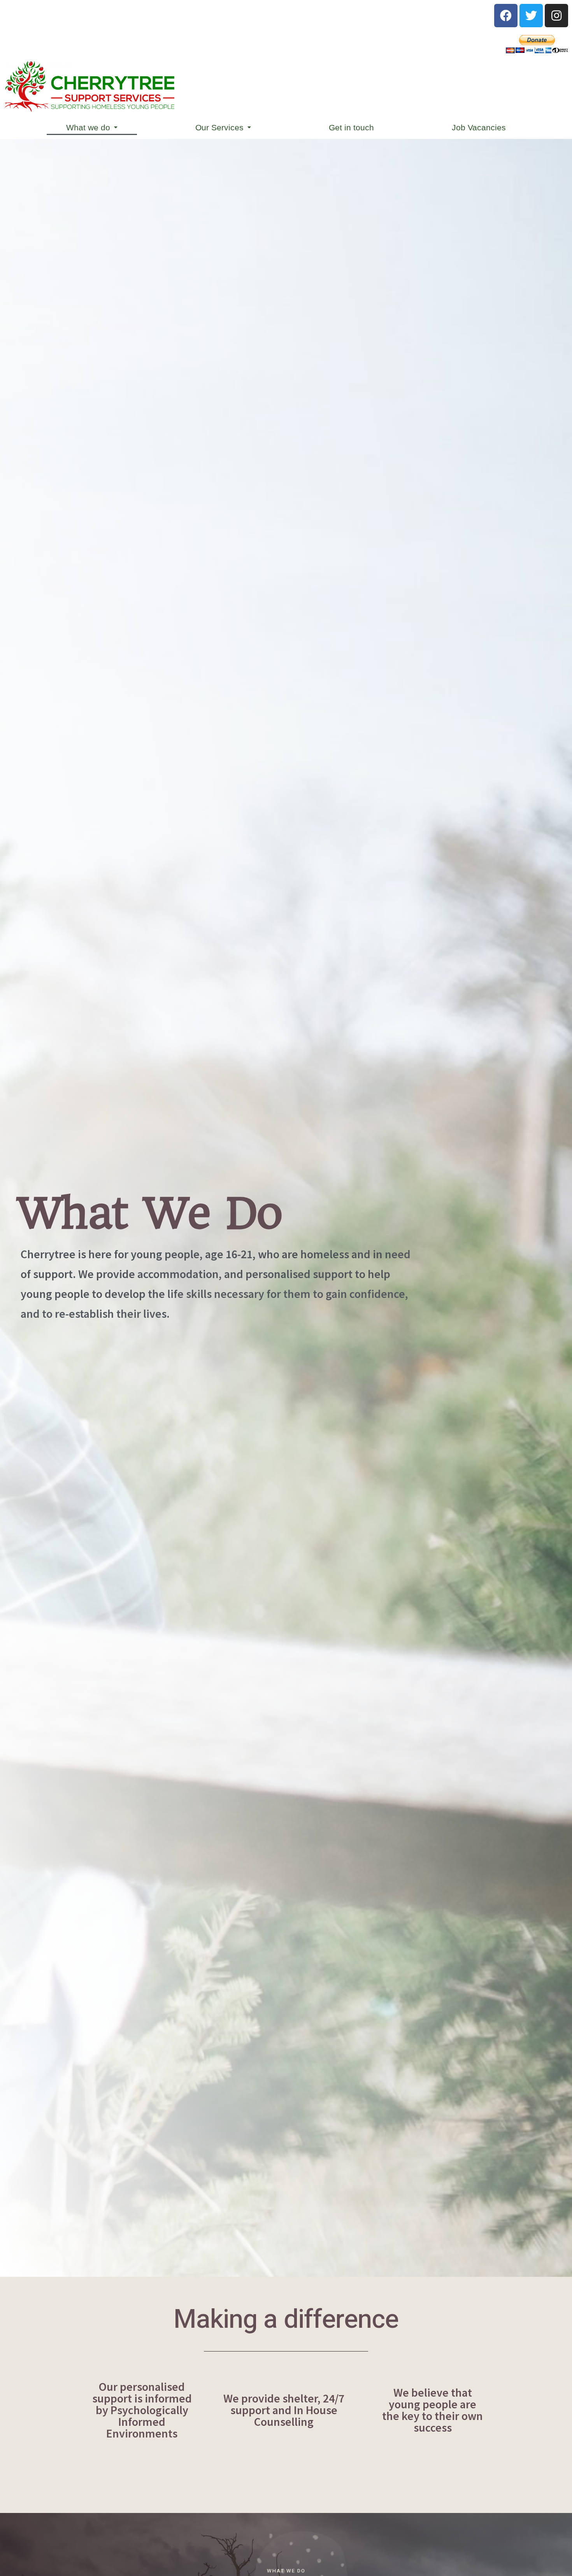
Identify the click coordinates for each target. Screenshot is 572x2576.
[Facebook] (506, 16)
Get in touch (351, 127)
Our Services (219, 127)
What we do (88, 127)
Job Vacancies (479, 127)
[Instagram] (556, 16)
